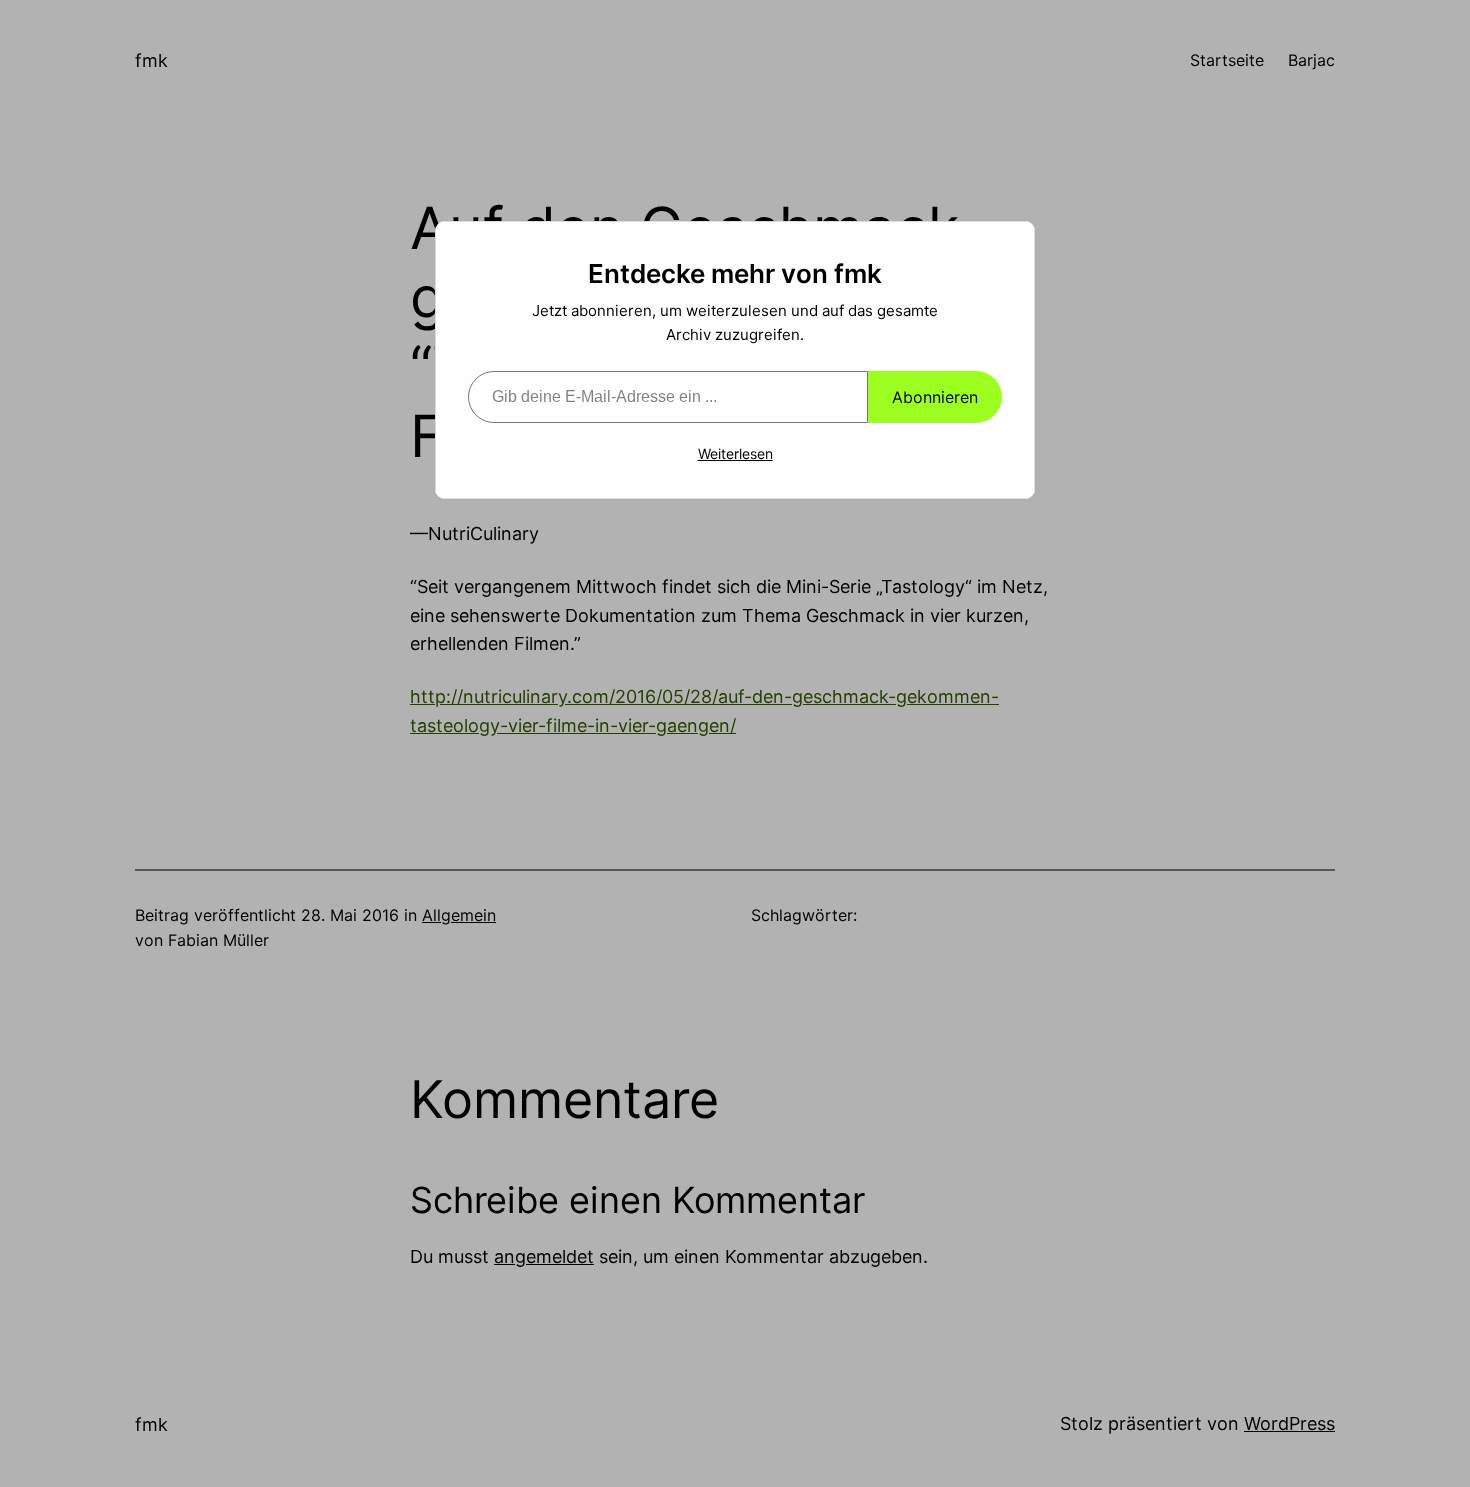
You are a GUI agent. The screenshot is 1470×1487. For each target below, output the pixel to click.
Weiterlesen (735, 453)
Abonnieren (935, 397)
